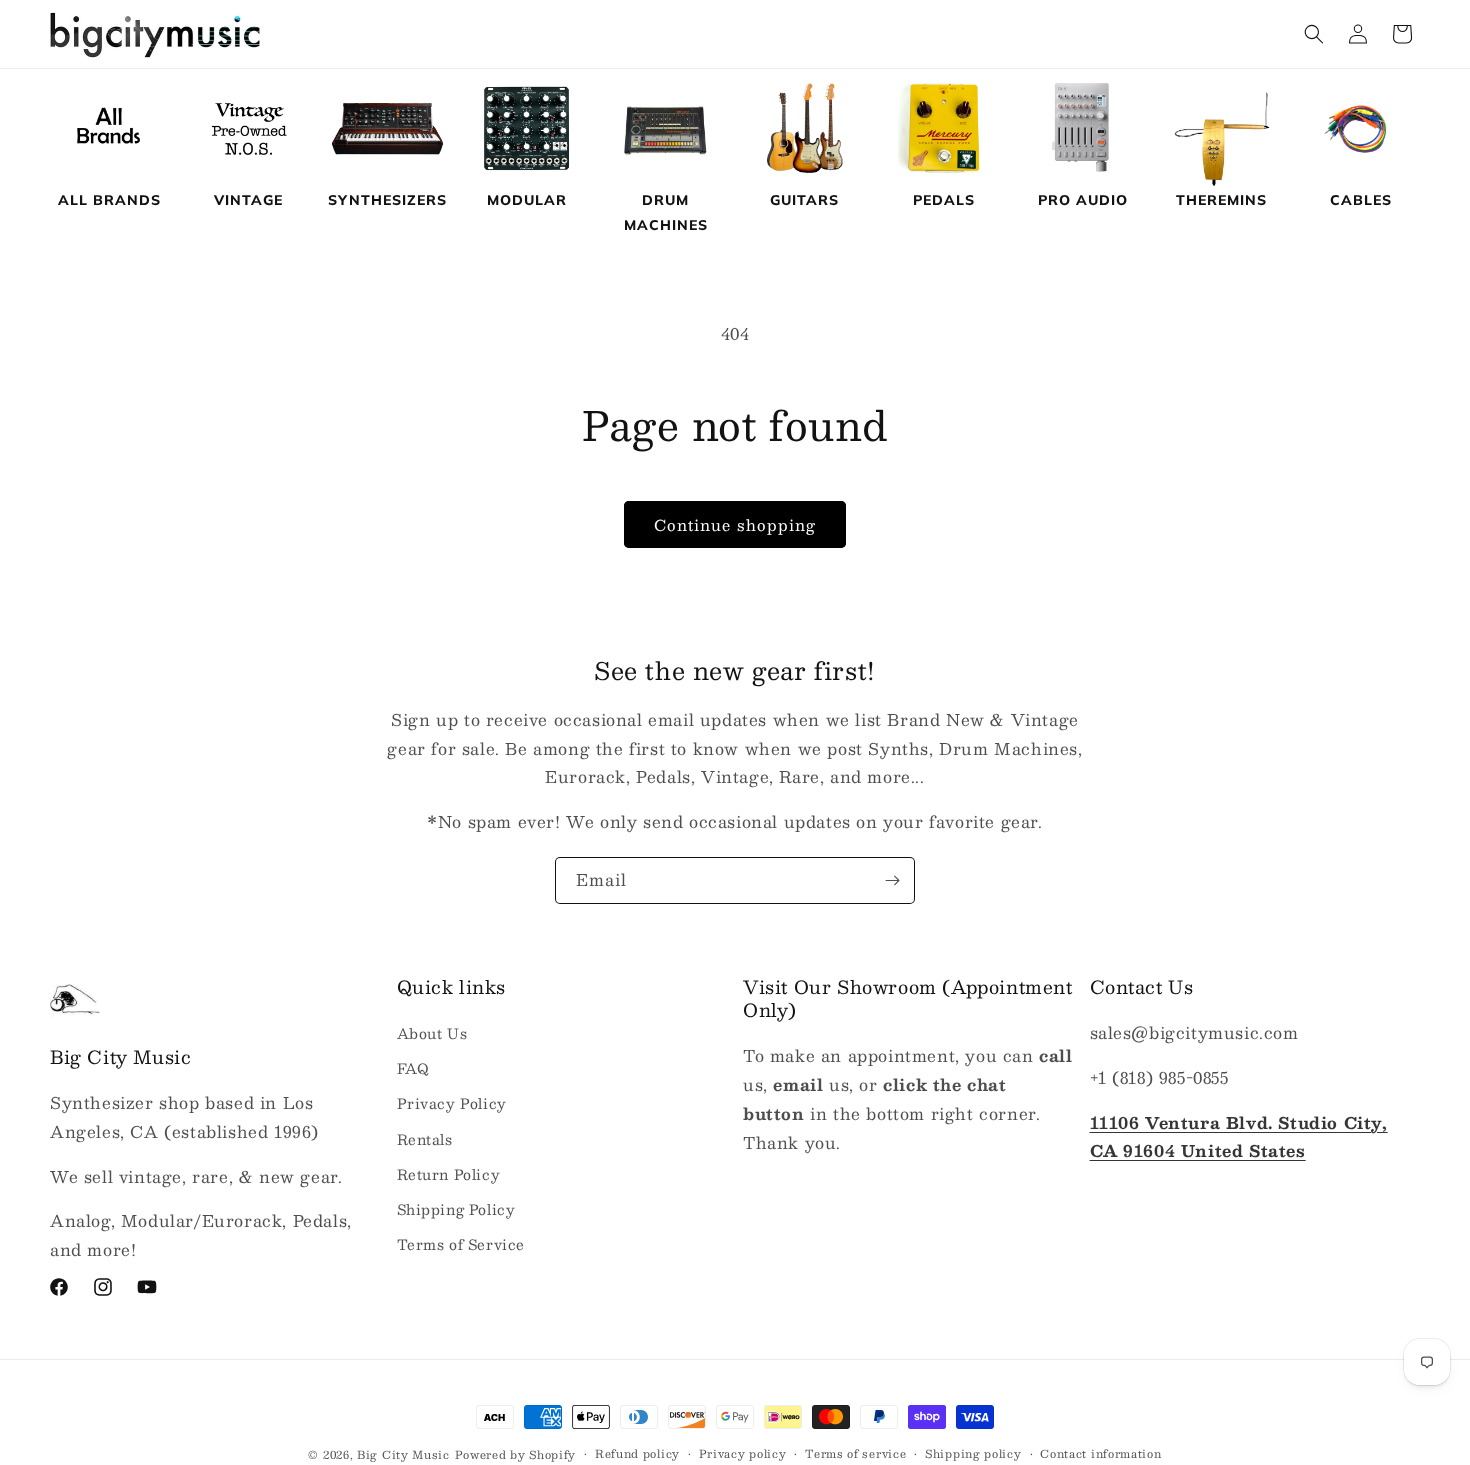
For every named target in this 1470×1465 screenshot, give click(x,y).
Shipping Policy (456, 1209)
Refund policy (637, 1454)
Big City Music (403, 1454)
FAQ (413, 1069)
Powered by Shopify (516, 1454)
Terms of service (855, 1454)
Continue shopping (735, 524)
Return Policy (449, 1174)
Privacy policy (743, 1454)
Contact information (1100, 1454)
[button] (1314, 34)
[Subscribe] (892, 880)
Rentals (425, 1139)
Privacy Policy (452, 1104)
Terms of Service (461, 1244)
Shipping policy (973, 1454)
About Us (432, 1033)
